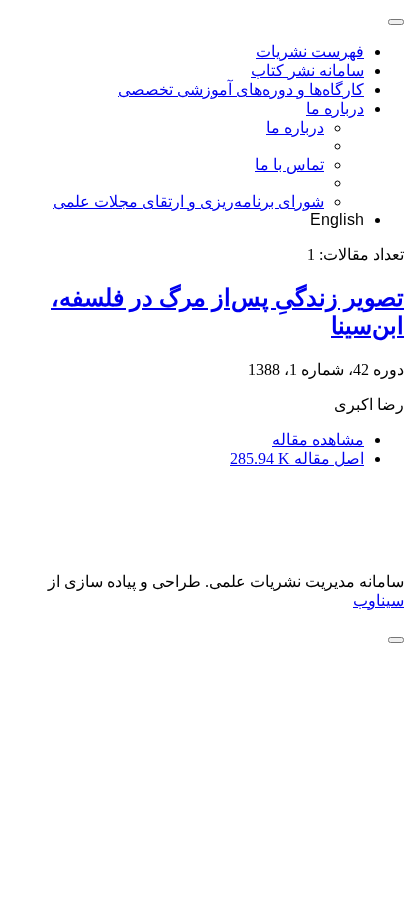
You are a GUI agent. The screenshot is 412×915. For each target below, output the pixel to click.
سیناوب (378, 600)
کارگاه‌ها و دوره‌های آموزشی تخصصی (241, 89)
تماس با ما (289, 164)
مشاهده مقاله (318, 439)
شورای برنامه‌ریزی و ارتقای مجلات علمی (188, 201)
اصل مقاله (297, 458)
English (337, 219)
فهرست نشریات (310, 51)
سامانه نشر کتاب (307, 70)
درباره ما (335, 108)
